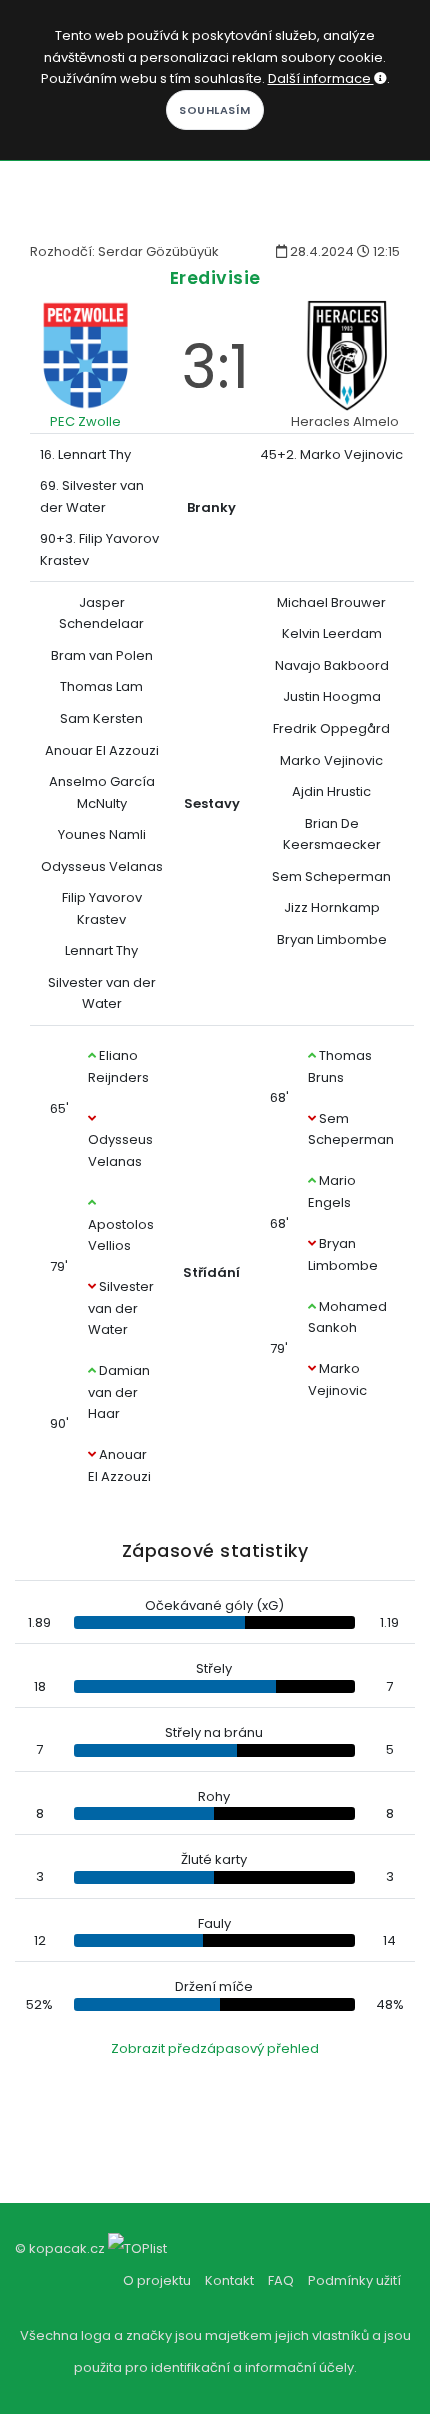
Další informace (321, 78)
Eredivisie (215, 277)
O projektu (157, 2280)
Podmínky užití (354, 2280)
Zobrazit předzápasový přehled (215, 2048)
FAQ (281, 2280)
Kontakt (229, 2280)
